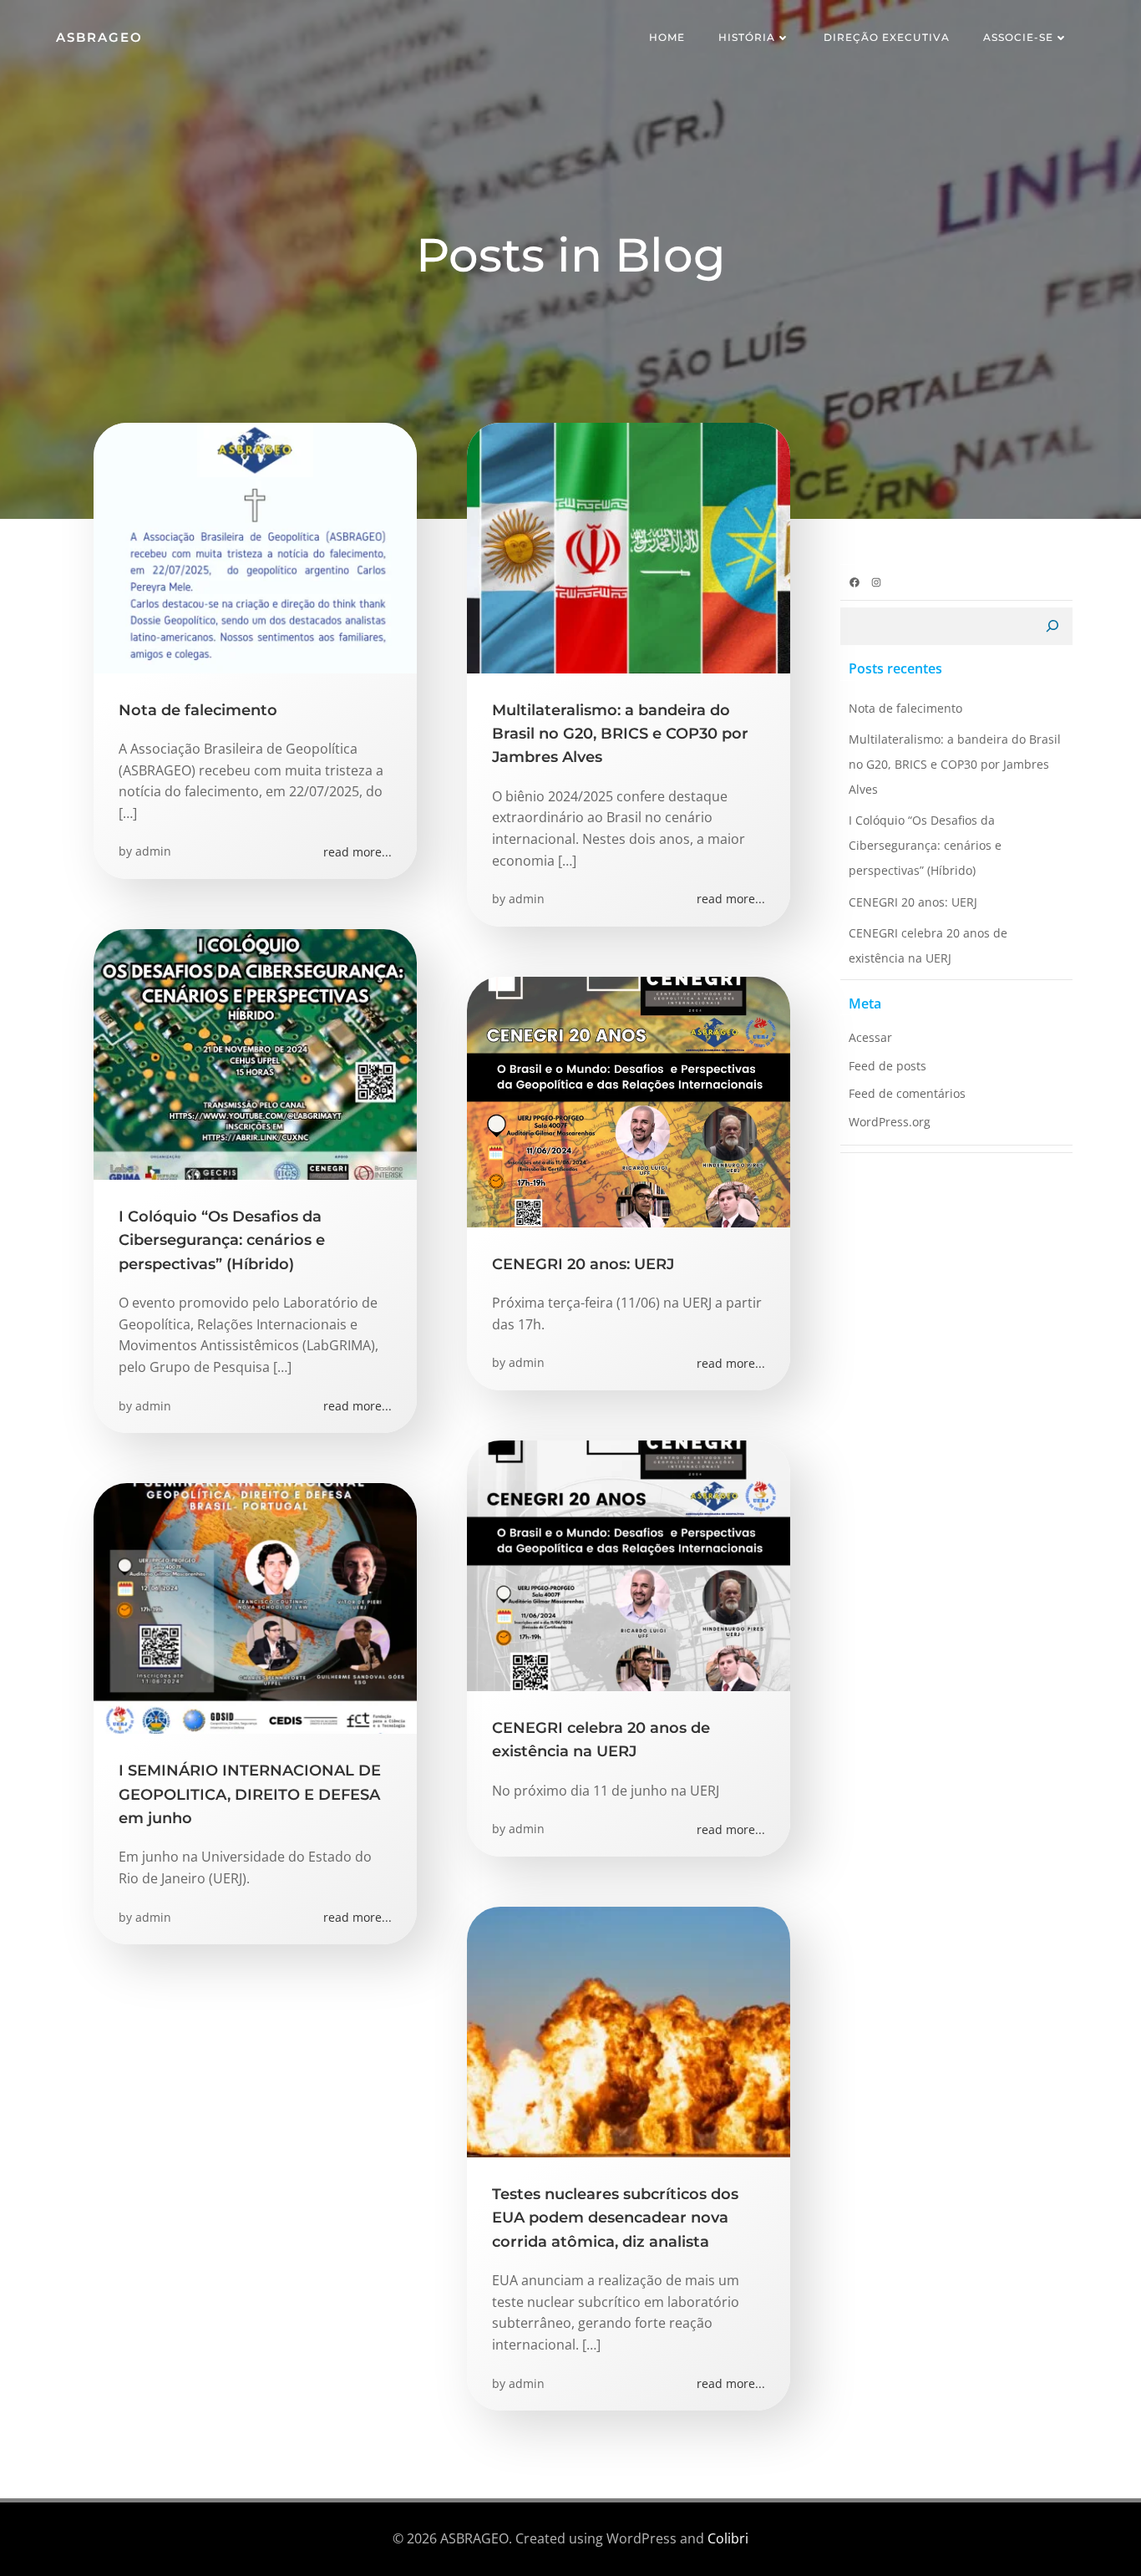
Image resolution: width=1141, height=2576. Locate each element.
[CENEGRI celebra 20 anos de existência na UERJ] (629, 1564)
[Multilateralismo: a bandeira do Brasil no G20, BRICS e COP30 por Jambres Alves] (629, 546)
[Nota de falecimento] (255, 546)
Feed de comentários (907, 1093)
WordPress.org (890, 1122)
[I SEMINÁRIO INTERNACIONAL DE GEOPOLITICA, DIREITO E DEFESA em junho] (255, 1607)
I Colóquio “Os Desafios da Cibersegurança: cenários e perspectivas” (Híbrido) (925, 845)
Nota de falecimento (905, 708)
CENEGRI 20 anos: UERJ (913, 902)
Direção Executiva (887, 37)
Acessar (870, 1037)
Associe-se (1018, 37)
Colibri (728, 2538)
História (747, 37)
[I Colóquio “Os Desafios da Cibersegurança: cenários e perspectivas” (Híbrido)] (255, 1053)
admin (153, 851)
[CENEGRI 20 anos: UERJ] (629, 1100)
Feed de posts (887, 1066)
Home (667, 37)
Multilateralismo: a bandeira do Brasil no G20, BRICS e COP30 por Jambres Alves (955, 764)
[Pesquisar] (1052, 627)
